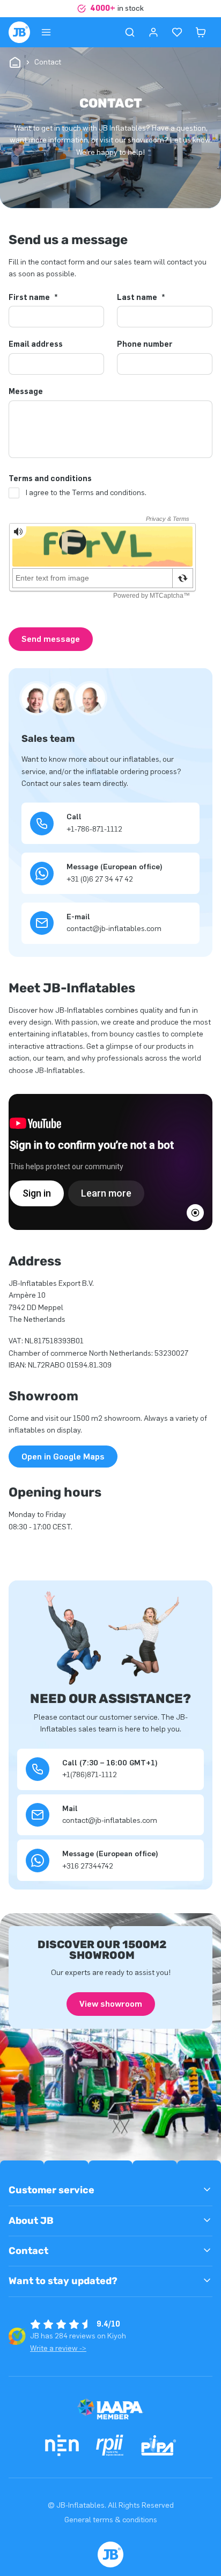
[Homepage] (19, 32)
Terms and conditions (50, 479)
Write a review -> (58, 2348)
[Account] (153, 32)
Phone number (145, 345)
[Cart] (201, 32)
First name (33, 298)
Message (26, 392)
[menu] (46, 32)
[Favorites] (177, 32)
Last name (141, 298)
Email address (36, 345)
